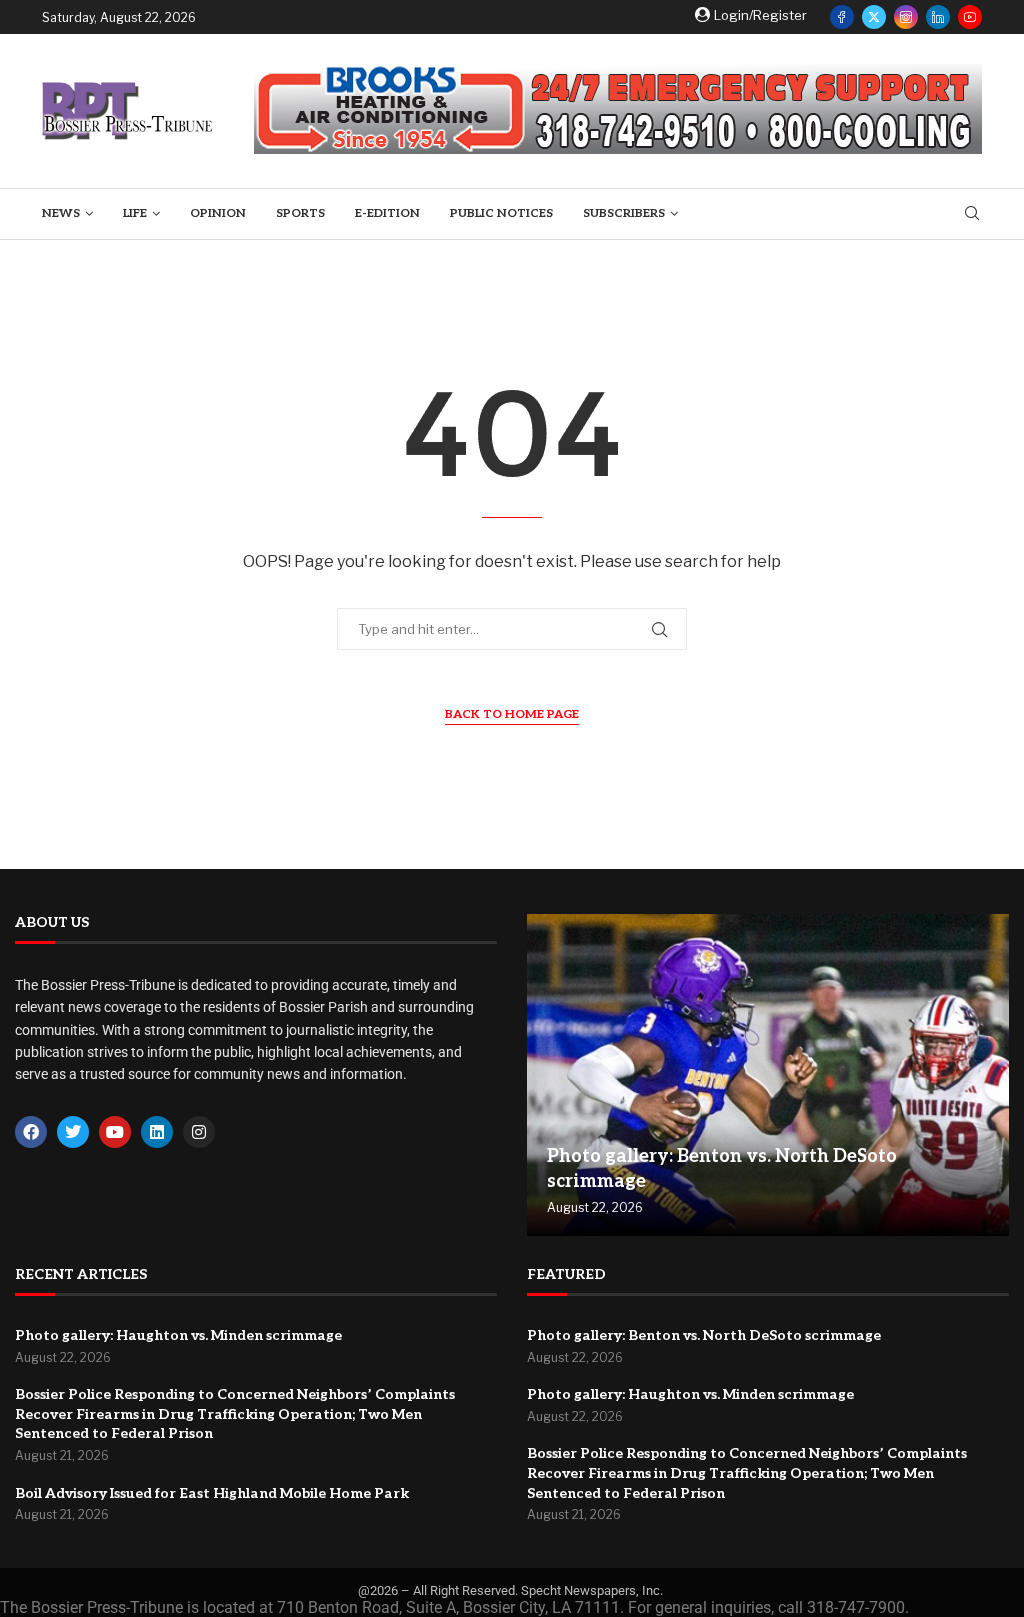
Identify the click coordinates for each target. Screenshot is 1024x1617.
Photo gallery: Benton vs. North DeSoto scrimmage (704, 1335)
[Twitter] (874, 17)
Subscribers (624, 213)
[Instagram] (906, 17)
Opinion (218, 213)
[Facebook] (842, 17)
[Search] (972, 214)
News (61, 213)
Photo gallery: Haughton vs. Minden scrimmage (178, 1335)
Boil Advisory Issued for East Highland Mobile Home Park (212, 1493)
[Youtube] (970, 17)
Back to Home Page (512, 714)
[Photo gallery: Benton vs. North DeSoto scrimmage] (768, 1075)
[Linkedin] (938, 17)
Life (135, 213)
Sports (300, 213)
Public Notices (501, 213)
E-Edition (387, 213)
